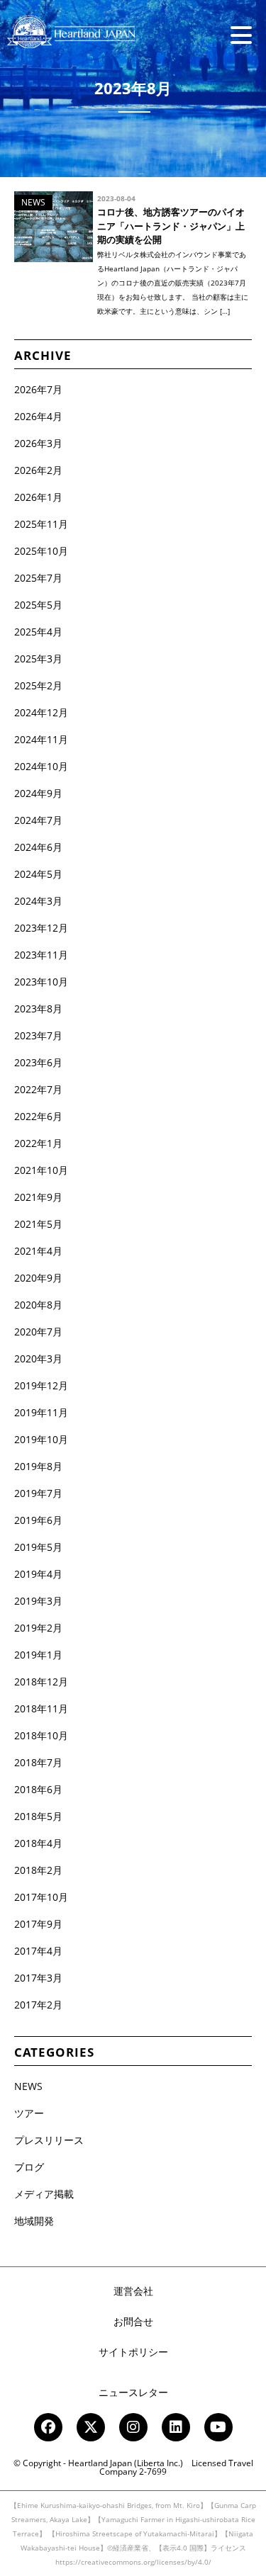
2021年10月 (41, 1170)
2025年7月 (38, 578)
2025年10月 (41, 551)
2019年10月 (41, 1439)
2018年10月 (41, 1735)
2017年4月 (38, 1951)
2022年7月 (38, 1089)
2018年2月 (38, 1870)
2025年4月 (38, 632)
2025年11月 (41, 524)
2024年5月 (38, 874)
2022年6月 (38, 1116)
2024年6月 (38, 847)
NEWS (28, 2086)
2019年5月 (38, 1547)
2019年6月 (38, 1520)
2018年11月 (41, 1708)
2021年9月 (38, 1197)
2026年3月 (38, 443)
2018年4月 (38, 1843)
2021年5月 (38, 1224)
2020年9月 (38, 1278)
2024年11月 (41, 739)
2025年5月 (38, 605)
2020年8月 (38, 1305)
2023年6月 (38, 1062)
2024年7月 (38, 820)
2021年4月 (38, 1251)
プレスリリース (49, 2140)
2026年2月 (38, 470)
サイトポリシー (133, 2352)
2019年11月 (41, 1412)
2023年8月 (38, 1009)
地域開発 (34, 2221)
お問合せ (133, 2321)
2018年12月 (41, 1682)
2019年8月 (38, 1466)
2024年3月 (38, 901)
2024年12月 (41, 712)
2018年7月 (38, 1762)
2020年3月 (38, 1358)
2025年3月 (38, 659)
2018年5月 (38, 1816)
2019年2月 (38, 1628)
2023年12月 (41, 928)
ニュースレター (133, 2392)
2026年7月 (38, 389)
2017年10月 (41, 1897)
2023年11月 (41, 955)
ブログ (29, 2167)
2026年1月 (38, 497)
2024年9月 (38, 793)
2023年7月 (38, 1035)
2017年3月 (38, 1978)
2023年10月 (41, 982)
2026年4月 (38, 416)
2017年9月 (38, 1924)
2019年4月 (38, 1574)
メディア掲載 (44, 2194)
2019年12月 (41, 1385)
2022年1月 (38, 1143)
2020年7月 (38, 1332)
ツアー (29, 2113)
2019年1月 (38, 1655)
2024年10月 (41, 766)
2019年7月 (38, 1493)
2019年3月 (38, 1601)
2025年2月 (38, 685)
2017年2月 (38, 2005)
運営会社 (133, 2291)
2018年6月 (38, 1789)
